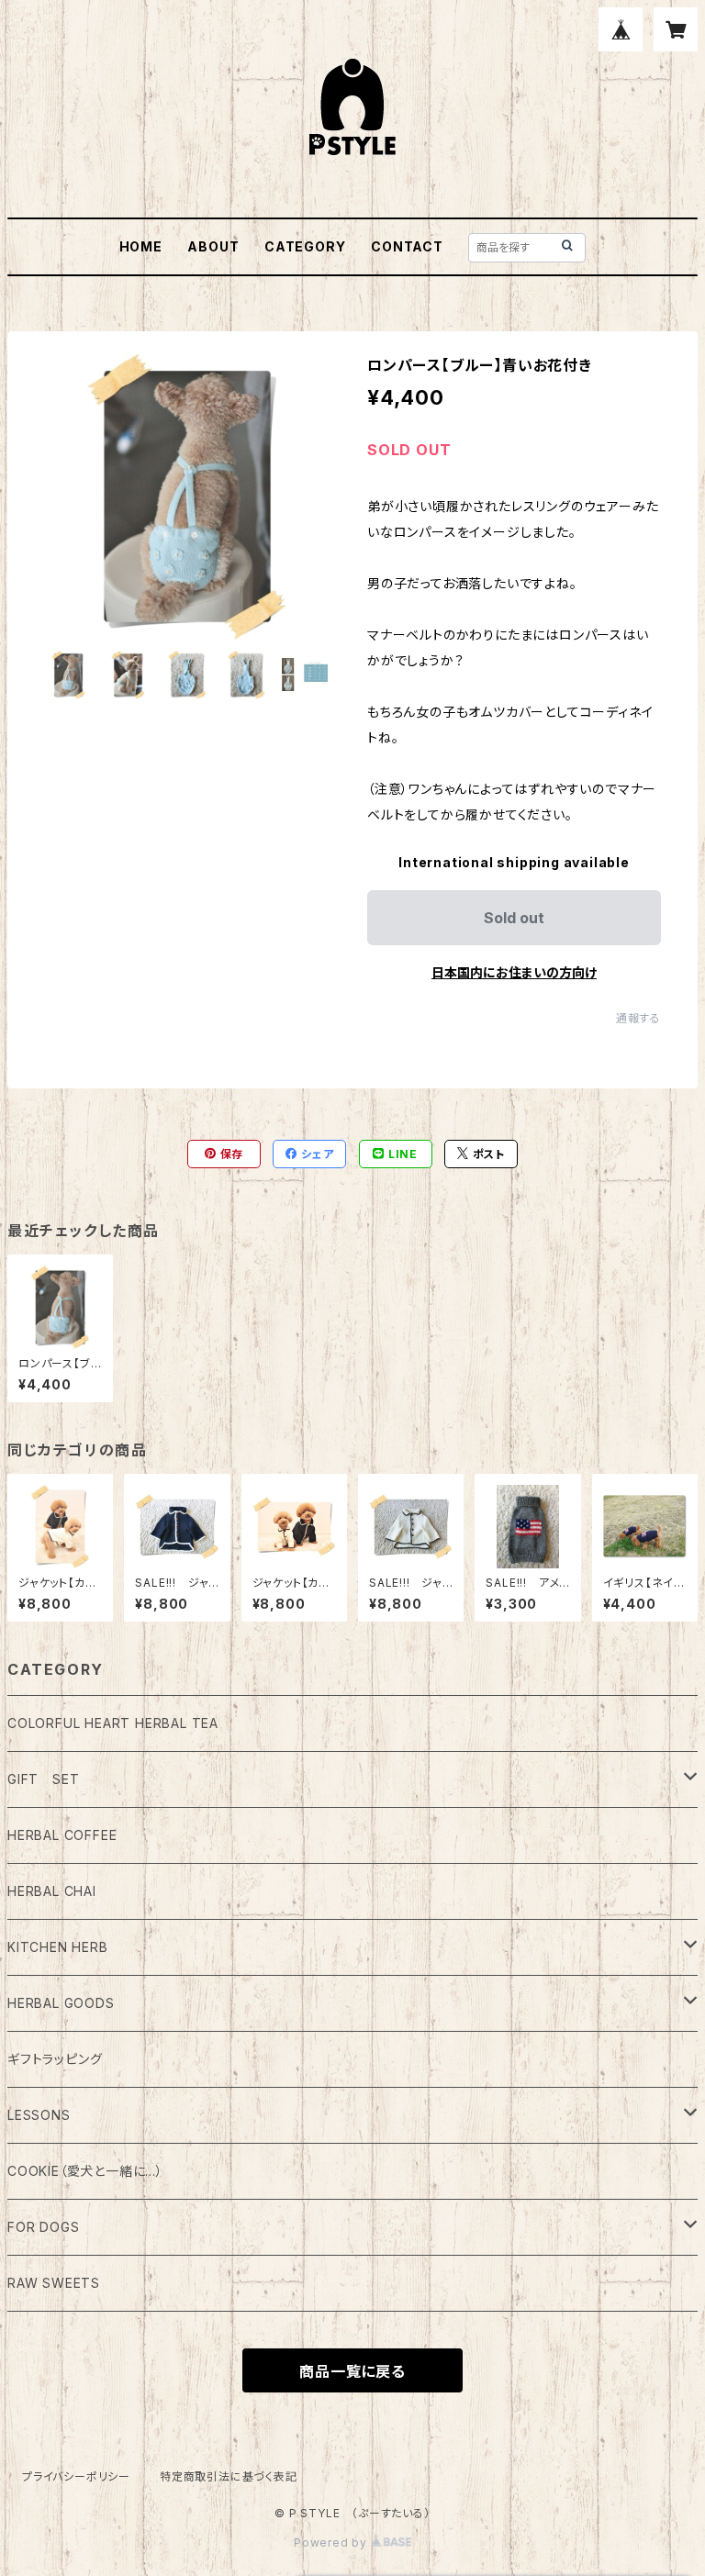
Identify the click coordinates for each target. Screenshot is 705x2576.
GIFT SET (43, 1779)
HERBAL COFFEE (62, 1835)
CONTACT (407, 246)
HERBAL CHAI (52, 1891)
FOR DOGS (43, 2227)
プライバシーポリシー (76, 2476)
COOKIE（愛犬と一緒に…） (85, 2171)
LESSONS (39, 2115)
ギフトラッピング (55, 2059)
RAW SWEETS (54, 2283)
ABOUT (213, 246)
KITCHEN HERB (58, 1947)
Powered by (332, 2543)
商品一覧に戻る (352, 2371)
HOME (141, 246)
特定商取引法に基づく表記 (229, 2476)
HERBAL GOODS (61, 2003)
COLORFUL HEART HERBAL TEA (113, 1723)
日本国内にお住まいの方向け (514, 972)
